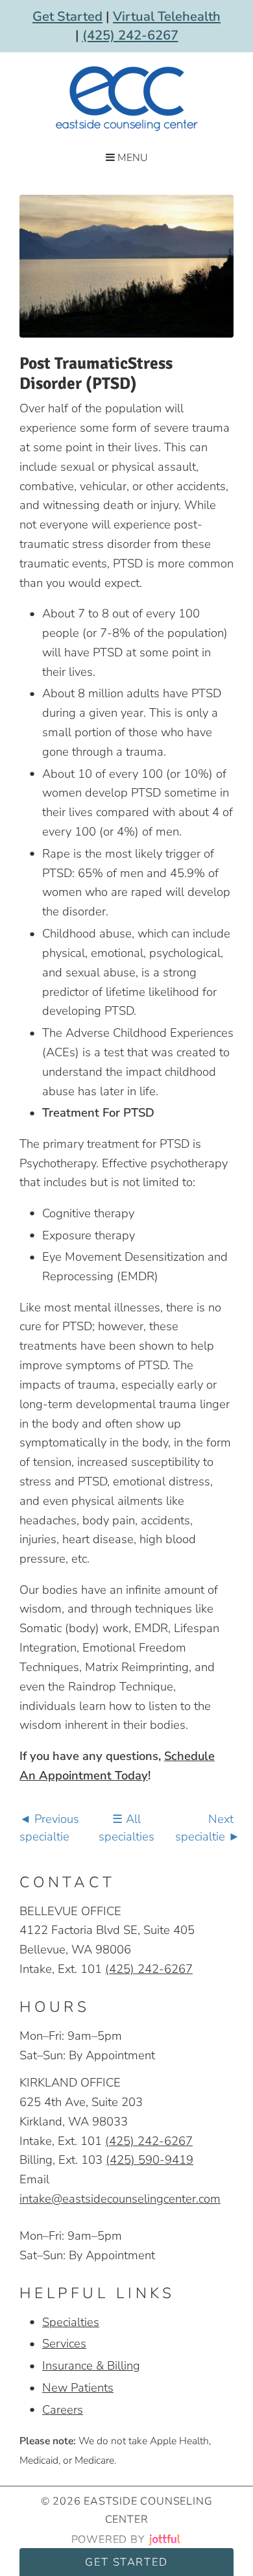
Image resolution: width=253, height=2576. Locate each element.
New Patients (78, 2387)
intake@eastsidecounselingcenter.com (120, 2198)
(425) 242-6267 (130, 35)
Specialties (71, 2322)
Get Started (67, 17)
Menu (131, 158)
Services (64, 2343)
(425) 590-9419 (150, 2160)
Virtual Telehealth (167, 17)
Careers (63, 2409)
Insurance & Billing (91, 2365)
